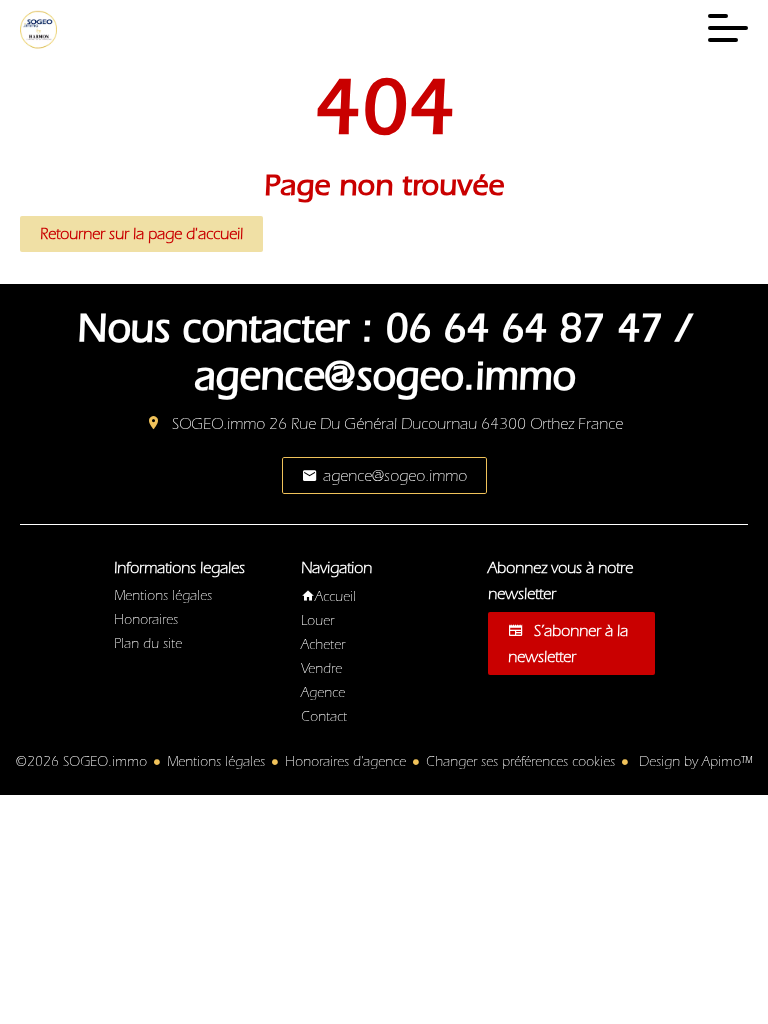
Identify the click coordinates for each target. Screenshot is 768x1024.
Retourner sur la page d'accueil (141, 234)
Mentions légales (216, 762)
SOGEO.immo (218, 424)
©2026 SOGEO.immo (81, 762)
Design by (693, 762)
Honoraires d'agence (345, 762)
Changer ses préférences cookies (520, 762)
